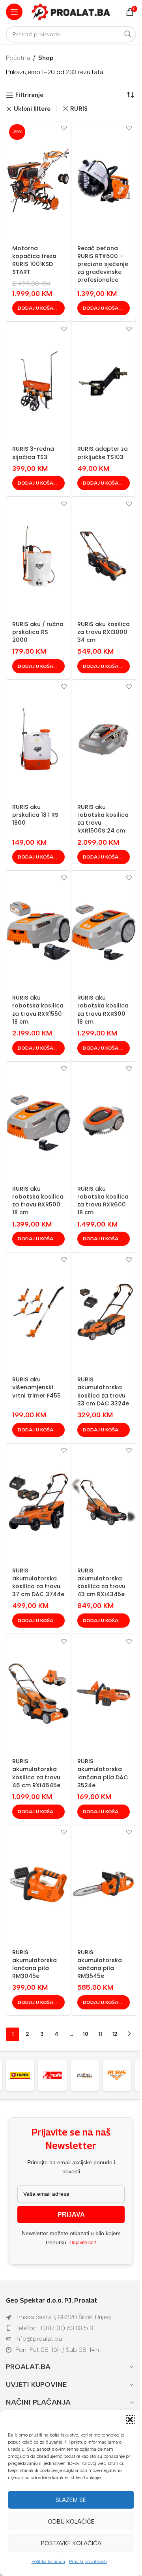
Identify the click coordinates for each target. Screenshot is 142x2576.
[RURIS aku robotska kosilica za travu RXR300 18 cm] (104, 930)
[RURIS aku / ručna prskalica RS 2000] (38, 556)
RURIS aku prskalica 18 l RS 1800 (35, 815)
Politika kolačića (48, 2561)
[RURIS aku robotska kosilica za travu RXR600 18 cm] (104, 1121)
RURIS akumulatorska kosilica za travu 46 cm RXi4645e (36, 1773)
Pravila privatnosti (88, 2561)
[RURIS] (89, 2075)
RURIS (79, 109)
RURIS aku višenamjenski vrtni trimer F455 (36, 1387)
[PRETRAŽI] (128, 34)
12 (115, 2034)
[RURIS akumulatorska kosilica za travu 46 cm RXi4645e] (38, 1693)
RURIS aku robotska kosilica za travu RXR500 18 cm (38, 1201)
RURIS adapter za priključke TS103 (103, 453)
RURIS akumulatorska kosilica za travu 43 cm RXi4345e (101, 1582)
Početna (18, 58)
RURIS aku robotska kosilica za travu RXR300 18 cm (103, 1009)
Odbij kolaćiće (71, 2522)
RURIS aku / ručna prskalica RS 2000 (38, 632)
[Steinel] (56, 2075)
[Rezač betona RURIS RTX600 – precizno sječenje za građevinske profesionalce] (104, 180)
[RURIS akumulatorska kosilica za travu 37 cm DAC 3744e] (38, 1503)
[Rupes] (121, 2075)
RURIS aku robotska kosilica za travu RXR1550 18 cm (38, 1009)
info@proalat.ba (39, 2339)
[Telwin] (24, 2075)
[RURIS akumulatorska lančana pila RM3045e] (38, 1885)
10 (86, 2034)
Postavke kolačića (71, 2543)
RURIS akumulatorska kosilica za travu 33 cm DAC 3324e (103, 1391)
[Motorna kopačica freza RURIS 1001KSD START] (38, 180)
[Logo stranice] (71, 11)
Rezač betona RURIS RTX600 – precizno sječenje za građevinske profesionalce (103, 264)
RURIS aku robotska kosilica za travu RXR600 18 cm (103, 1201)
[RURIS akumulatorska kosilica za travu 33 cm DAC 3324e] (104, 1312)
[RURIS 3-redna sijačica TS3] (38, 381)
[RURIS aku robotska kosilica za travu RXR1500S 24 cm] (104, 739)
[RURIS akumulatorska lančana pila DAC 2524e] (104, 1693)
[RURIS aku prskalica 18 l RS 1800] (38, 739)
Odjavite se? (83, 2243)
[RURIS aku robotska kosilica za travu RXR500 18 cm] (38, 1121)
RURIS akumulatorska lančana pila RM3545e (100, 1964)
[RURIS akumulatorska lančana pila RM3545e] (104, 1885)
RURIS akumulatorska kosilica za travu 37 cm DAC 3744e (38, 1582)
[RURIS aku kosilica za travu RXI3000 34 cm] (104, 556)
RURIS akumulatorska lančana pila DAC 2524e (103, 1773)
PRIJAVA (71, 2215)
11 (100, 2034)
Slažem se (71, 2500)
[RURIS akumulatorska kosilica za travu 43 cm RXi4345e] (104, 1503)
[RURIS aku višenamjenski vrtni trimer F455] (38, 1312)
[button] (130, 2420)
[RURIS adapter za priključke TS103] (104, 381)
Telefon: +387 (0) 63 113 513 (54, 2328)
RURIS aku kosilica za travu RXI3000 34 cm (104, 632)
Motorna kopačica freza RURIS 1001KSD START (34, 260)
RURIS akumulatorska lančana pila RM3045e (35, 1964)
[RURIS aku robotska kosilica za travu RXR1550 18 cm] (38, 930)
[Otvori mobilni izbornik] (14, 12)
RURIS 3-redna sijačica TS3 (33, 453)
